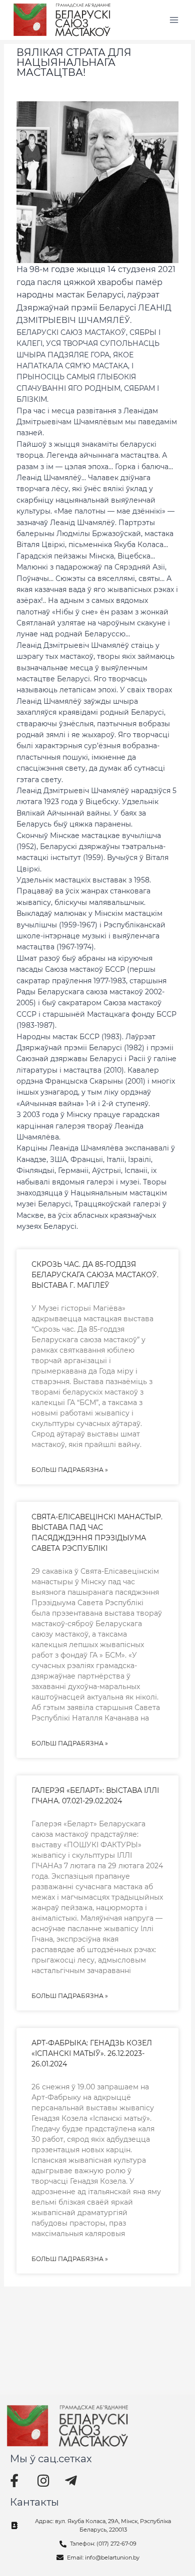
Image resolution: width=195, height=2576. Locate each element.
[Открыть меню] (174, 20)
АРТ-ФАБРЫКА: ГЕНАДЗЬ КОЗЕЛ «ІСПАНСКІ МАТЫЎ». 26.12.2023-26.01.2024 (92, 2053)
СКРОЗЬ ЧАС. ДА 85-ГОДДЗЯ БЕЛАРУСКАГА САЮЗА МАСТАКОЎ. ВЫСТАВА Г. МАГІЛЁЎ (95, 1275)
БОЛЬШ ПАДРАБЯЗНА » (70, 1470)
